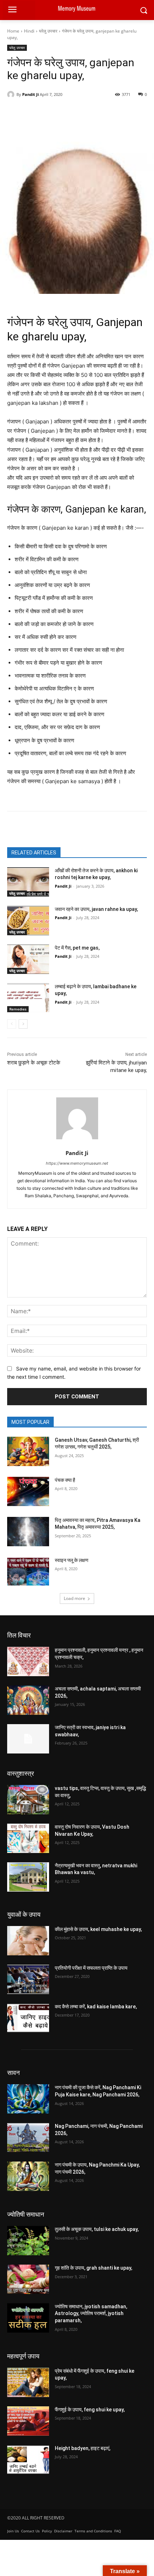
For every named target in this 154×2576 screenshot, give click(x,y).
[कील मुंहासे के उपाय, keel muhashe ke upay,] (28, 1941)
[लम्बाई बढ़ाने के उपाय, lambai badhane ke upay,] (28, 998)
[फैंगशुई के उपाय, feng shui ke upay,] (28, 2421)
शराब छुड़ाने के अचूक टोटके (34, 1063)
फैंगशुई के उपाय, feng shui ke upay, (90, 2410)
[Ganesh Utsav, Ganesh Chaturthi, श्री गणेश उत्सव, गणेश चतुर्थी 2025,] (28, 1451)
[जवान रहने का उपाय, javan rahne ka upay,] (28, 921)
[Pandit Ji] (12, 94)
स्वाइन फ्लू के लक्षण (72, 1560)
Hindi (29, 31)
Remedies (18, 1009)
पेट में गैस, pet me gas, (77, 948)
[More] (131, 113)
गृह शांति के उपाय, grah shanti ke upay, (93, 2268)
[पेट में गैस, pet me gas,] (28, 959)
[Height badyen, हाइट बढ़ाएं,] (28, 2460)
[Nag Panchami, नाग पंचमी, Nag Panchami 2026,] (28, 2138)
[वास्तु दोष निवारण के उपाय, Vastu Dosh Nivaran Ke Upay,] (28, 1838)
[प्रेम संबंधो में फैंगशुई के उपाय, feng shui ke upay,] (28, 2382)
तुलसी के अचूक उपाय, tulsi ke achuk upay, (97, 2229)
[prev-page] (12, 1024)
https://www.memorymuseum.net (77, 1163)
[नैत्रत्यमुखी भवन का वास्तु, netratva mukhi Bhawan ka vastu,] (28, 1877)
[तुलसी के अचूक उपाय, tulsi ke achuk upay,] (28, 2241)
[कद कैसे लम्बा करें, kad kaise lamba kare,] (28, 2018)
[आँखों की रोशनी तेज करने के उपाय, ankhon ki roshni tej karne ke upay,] (28, 882)
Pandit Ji (30, 94)
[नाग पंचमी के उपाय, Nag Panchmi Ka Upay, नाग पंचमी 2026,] (28, 2176)
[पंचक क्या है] (28, 1491)
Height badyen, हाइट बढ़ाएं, (83, 2448)
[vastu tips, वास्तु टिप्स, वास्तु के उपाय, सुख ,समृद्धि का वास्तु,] (28, 1800)
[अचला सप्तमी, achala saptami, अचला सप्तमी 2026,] (28, 1700)
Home (13, 31)
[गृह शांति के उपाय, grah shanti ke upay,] (28, 2279)
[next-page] (23, 1024)
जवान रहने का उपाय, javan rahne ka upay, (96, 909)
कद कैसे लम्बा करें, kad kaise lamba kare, (96, 2007)
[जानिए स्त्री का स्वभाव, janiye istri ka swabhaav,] (28, 1739)
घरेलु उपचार (48, 31)
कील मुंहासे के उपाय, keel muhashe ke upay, (98, 1929)
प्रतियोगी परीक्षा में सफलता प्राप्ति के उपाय (91, 1968)
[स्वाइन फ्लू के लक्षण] (28, 1572)
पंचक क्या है (65, 1480)
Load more (74, 1598)
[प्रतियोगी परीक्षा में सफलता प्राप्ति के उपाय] (28, 1979)
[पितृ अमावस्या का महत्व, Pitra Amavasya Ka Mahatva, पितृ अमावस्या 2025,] (28, 1532)
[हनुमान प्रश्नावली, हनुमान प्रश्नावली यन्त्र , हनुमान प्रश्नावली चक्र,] (28, 1661)
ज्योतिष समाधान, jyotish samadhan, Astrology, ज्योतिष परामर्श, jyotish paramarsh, (91, 2313)
